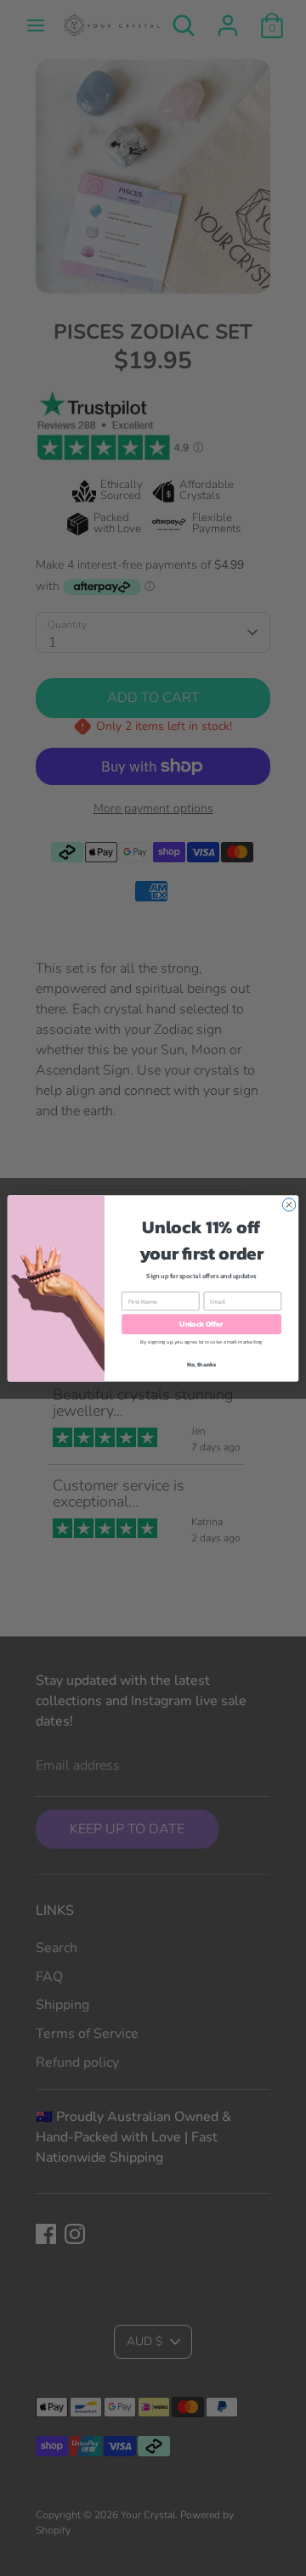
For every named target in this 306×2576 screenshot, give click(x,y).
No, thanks (202, 1364)
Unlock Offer (201, 1324)
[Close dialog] (289, 1204)
